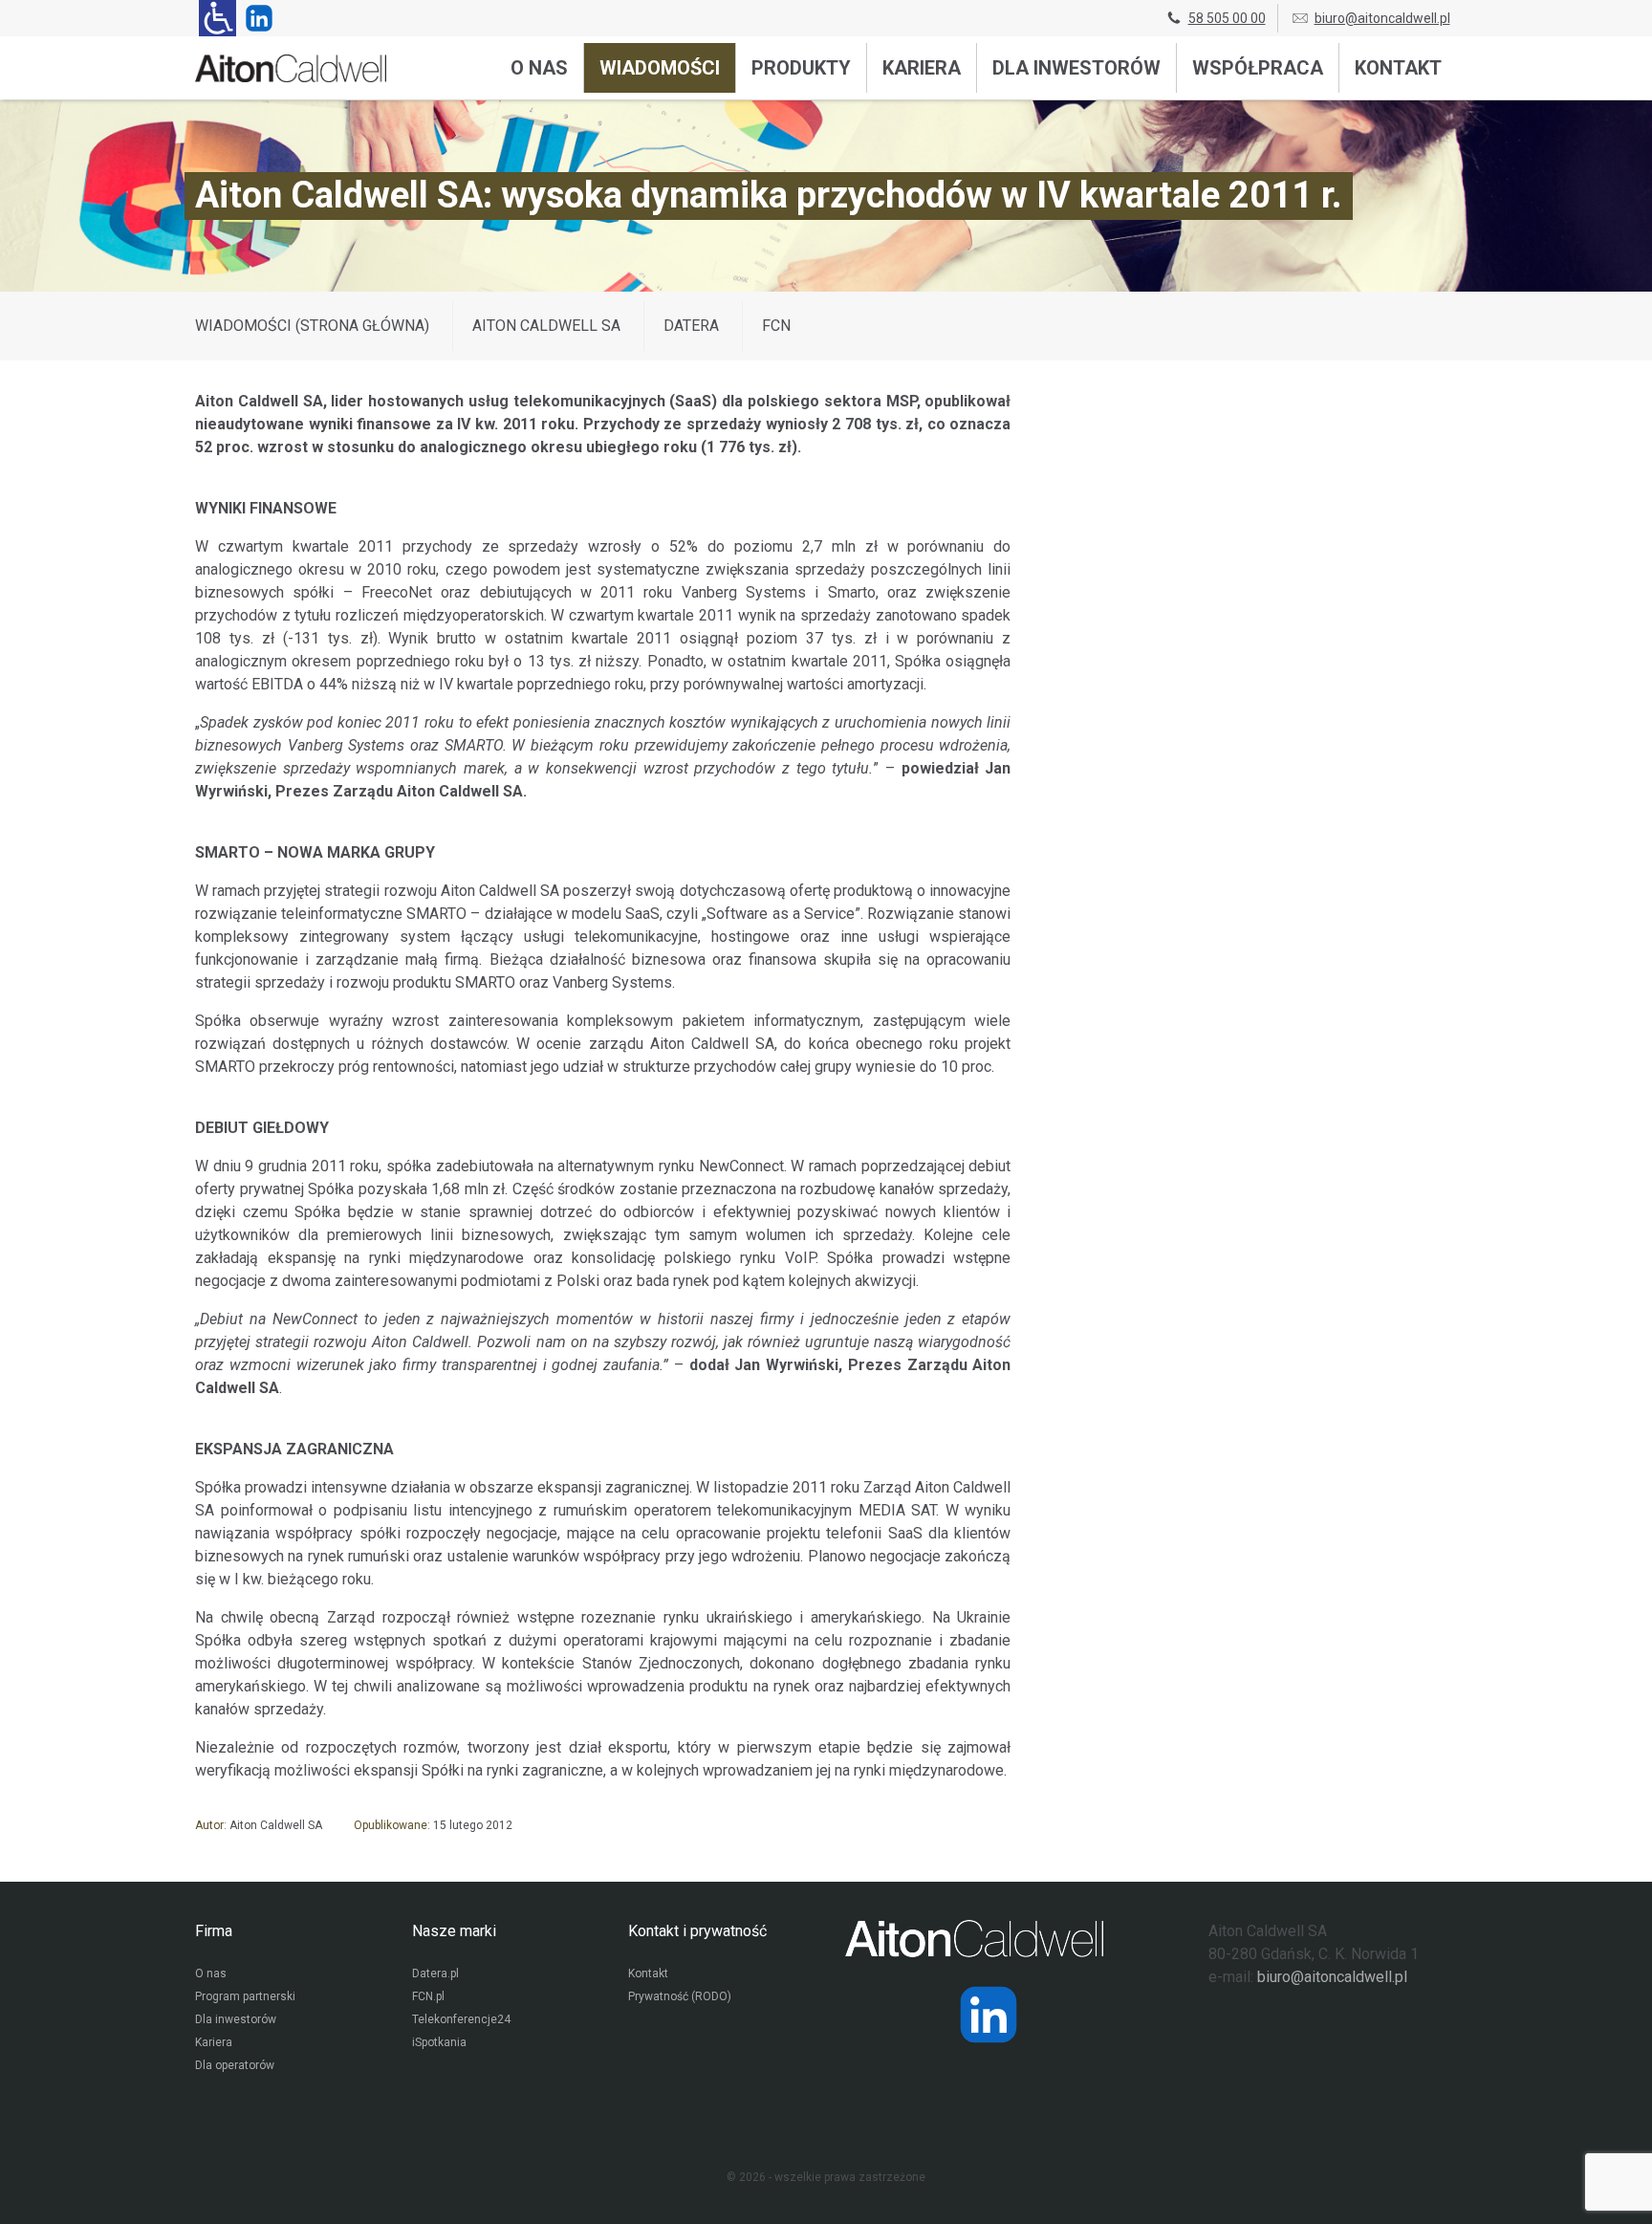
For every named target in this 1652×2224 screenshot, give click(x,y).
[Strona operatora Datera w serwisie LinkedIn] (989, 2015)
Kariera (922, 68)
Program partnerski (245, 1996)
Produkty (801, 68)
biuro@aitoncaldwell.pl (1382, 18)
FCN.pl (428, 1996)
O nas (539, 68)
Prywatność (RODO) (680, 1996)
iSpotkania (439, 2042)
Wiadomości (660, 68)
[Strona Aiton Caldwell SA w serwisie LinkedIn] (255, 18)
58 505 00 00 (1227, 18)
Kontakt (1398, 68)
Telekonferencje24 (461, 2019)
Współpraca (1258, 68)
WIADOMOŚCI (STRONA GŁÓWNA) (312, 326)
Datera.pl (435, 1973)
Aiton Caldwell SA (546, 326)
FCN (776, 326)
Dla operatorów (235, 2065)
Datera (691, 326)
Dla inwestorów (1076, 68)
